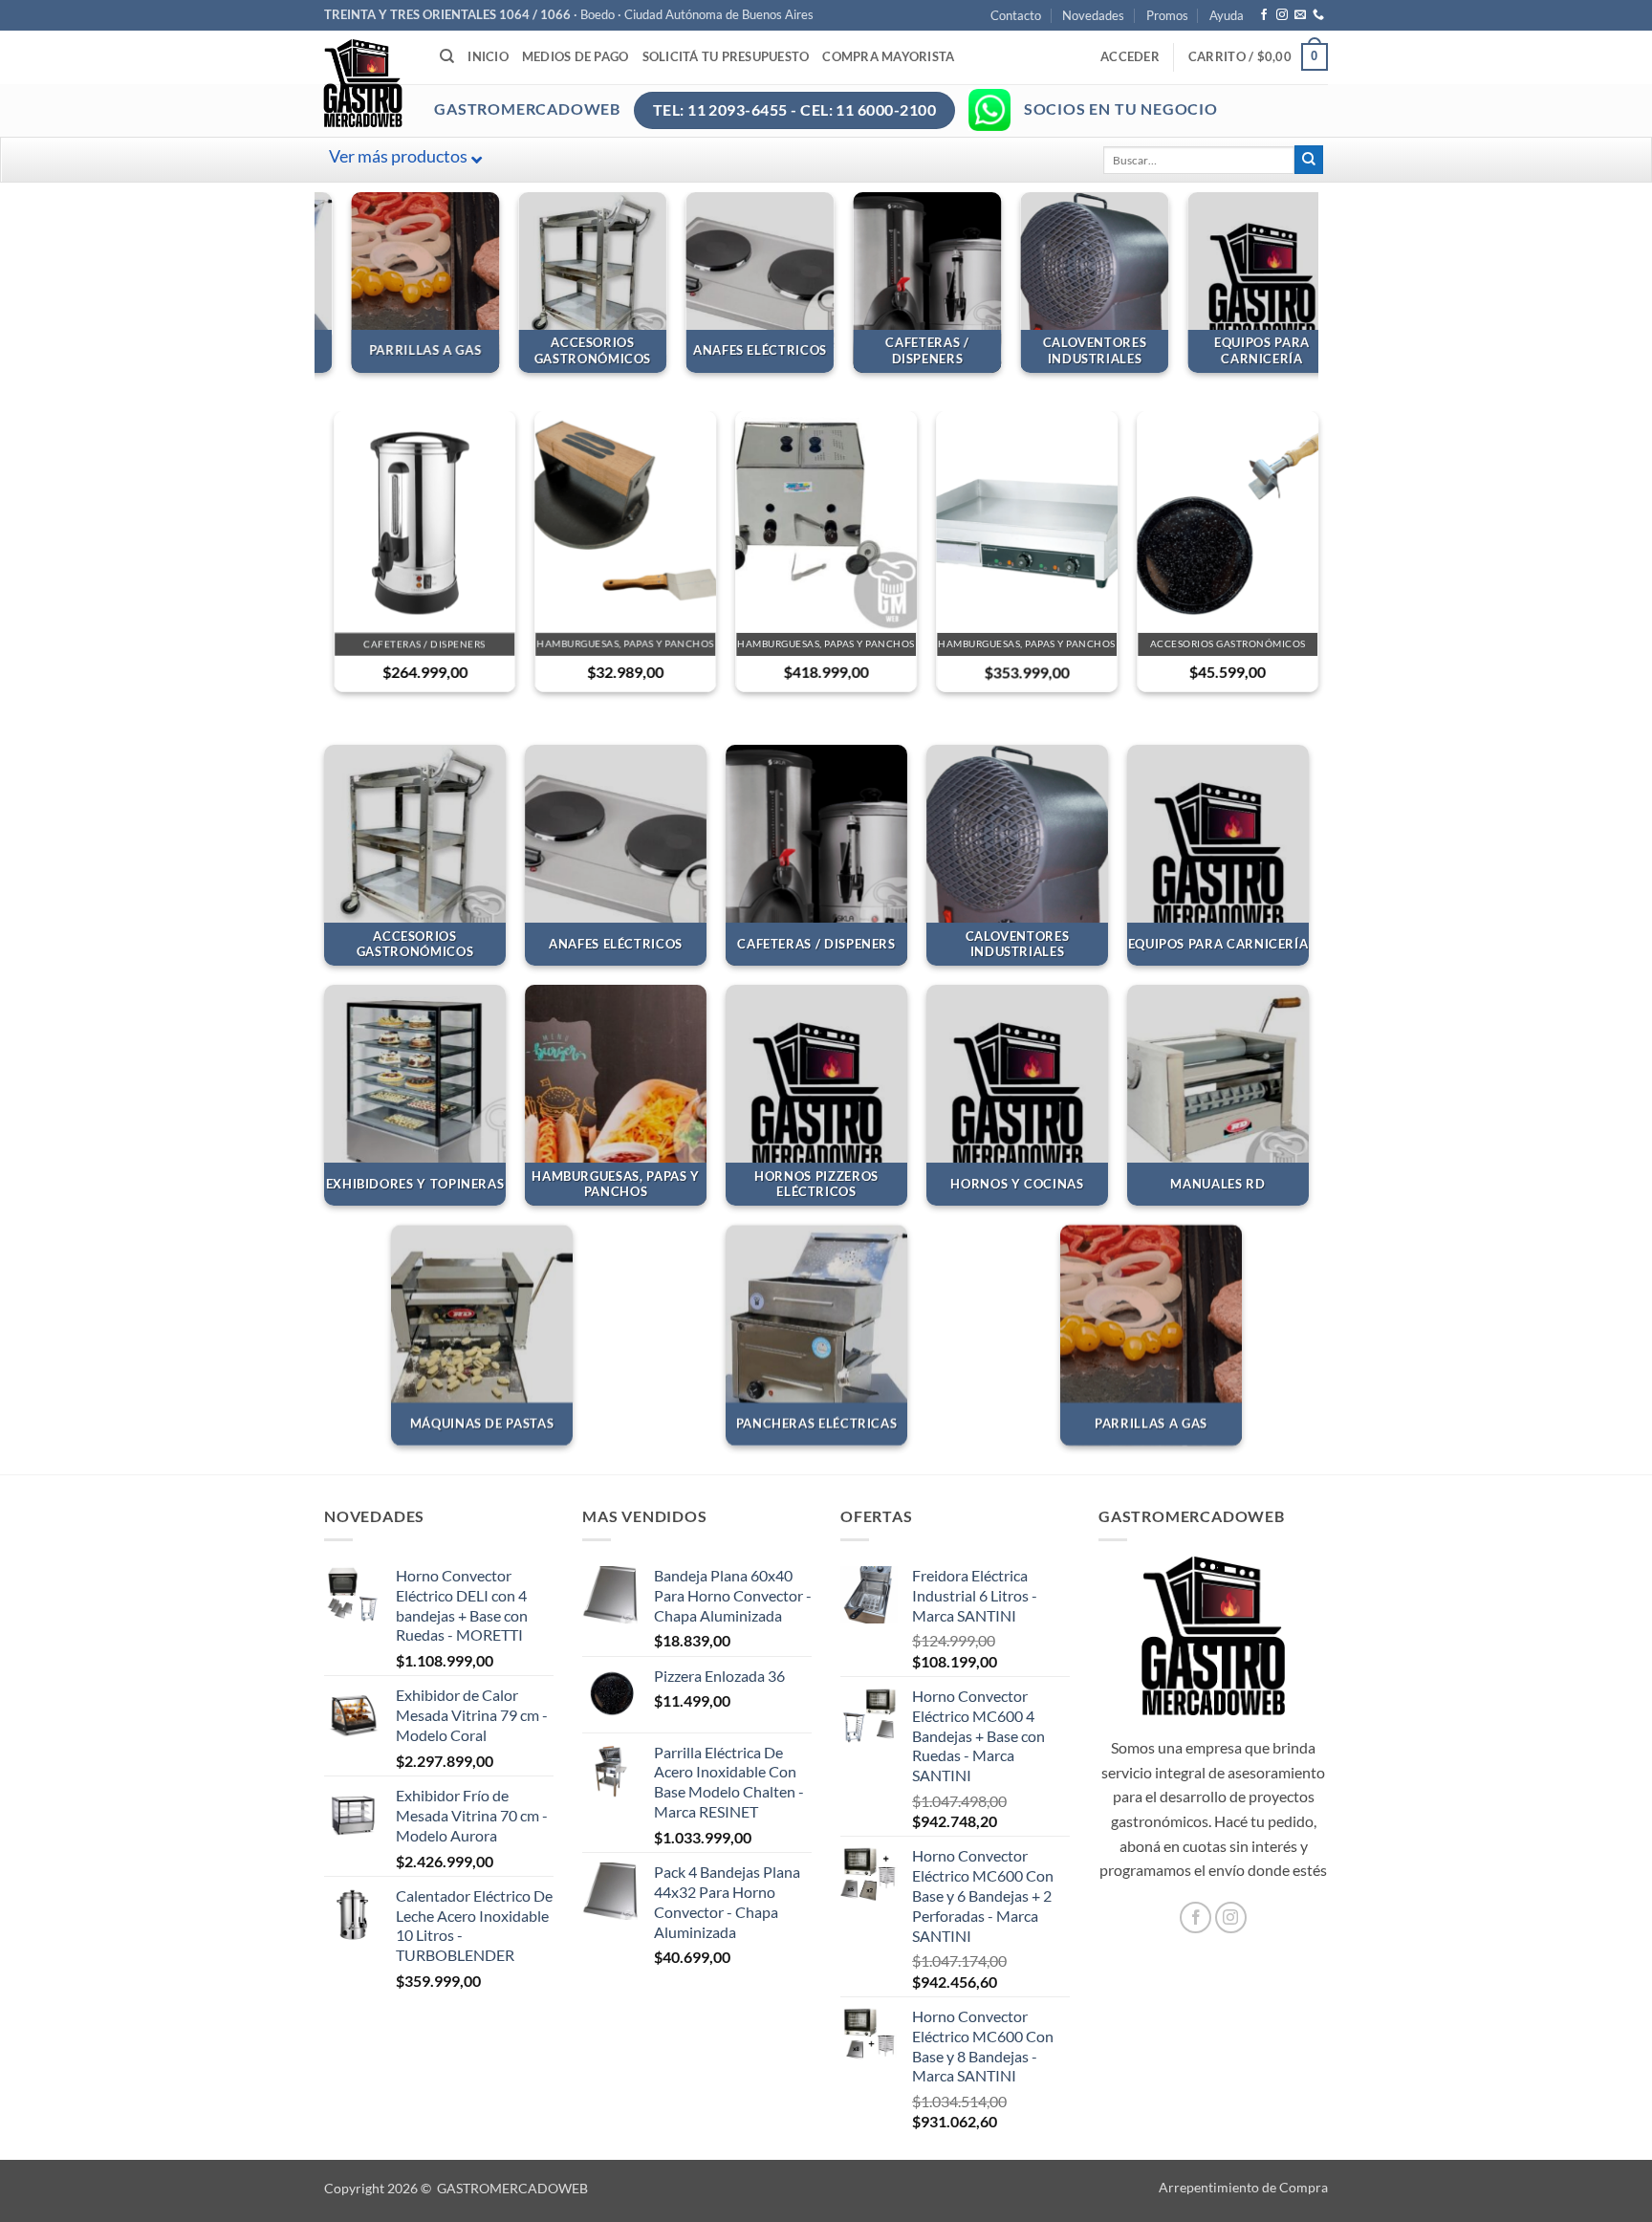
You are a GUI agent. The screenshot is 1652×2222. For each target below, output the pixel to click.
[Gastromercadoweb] (440, 83)
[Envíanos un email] (1300, 15)
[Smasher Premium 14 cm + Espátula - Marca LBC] (625, 522)
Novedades (1093, 15)
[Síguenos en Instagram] (1282, 15)
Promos (1167, 15)
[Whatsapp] (989, 110)
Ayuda (1227, 15)
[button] (1130, 56)
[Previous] (325, 290)
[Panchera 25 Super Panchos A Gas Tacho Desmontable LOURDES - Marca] (826, 522)
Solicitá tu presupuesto (726, 56)
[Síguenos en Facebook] (1264, 15)
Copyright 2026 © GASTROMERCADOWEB (456, 2188)
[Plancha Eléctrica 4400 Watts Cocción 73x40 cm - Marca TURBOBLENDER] (1027, 522)
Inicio (488, 56)
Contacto (1016, 15)
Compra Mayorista (888, 56)
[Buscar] (447, 56)
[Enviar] (1309, 160)
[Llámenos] (1318, 15)
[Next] (1308, 290)
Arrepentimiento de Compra (1243, 2187)
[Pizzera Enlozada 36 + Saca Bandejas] (1228, 522)
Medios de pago (576, 56)
